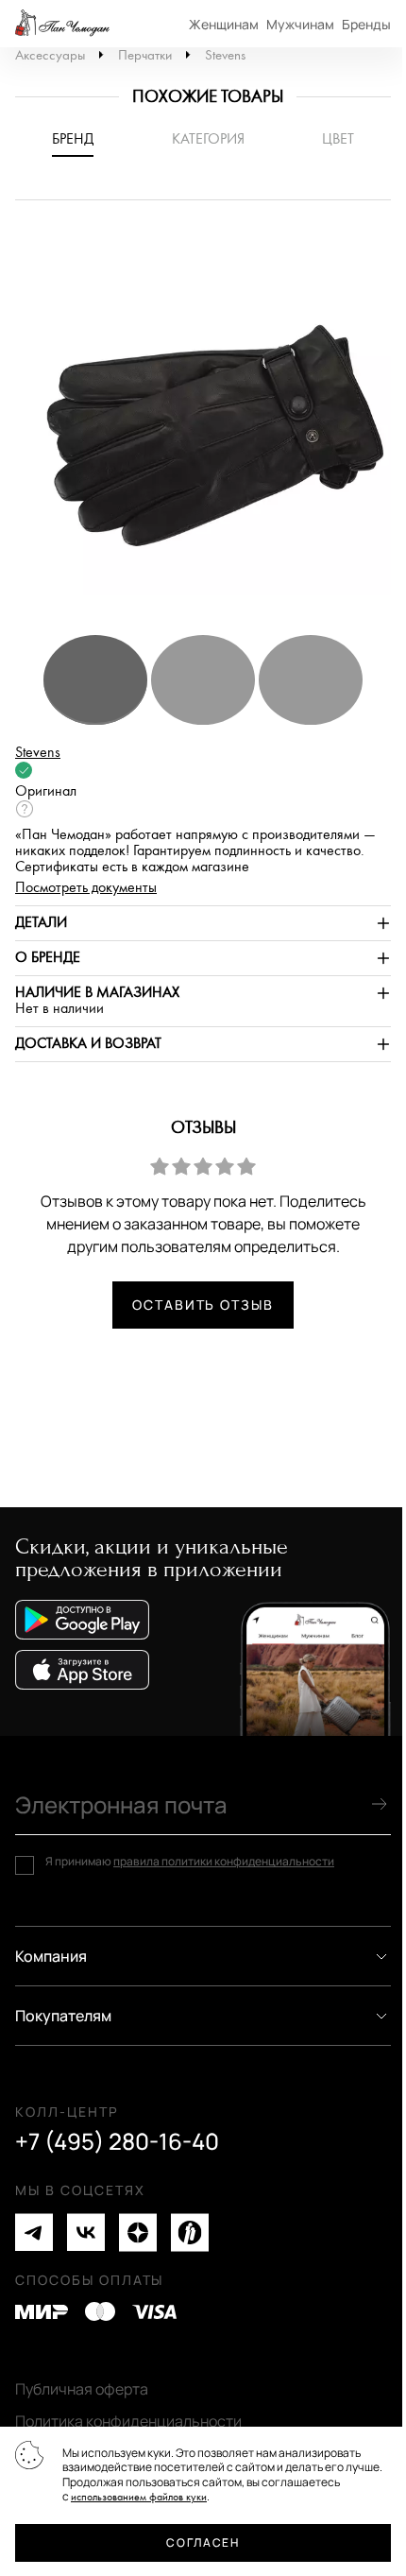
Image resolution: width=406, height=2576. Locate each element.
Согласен (203, 2542)
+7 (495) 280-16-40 (117, 2141)
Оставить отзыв (203, 1305)
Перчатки (145, 55)
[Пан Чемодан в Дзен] (138, 2233)
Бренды (366, 24)
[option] (203, 426)
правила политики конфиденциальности (224, 1861)
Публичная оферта (82, 2389)
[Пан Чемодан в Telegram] (34, 2233)
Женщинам (224, 24)
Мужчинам (300, 24)
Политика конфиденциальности (128, 2421)
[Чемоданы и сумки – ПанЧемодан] (62, 24)
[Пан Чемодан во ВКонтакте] (86, 2233)
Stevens (225, 55)
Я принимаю (190, 1862)
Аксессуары (50, 55)
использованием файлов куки (139, 2497)
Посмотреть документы (86, 888)
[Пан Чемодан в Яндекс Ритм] (190, 2233)
